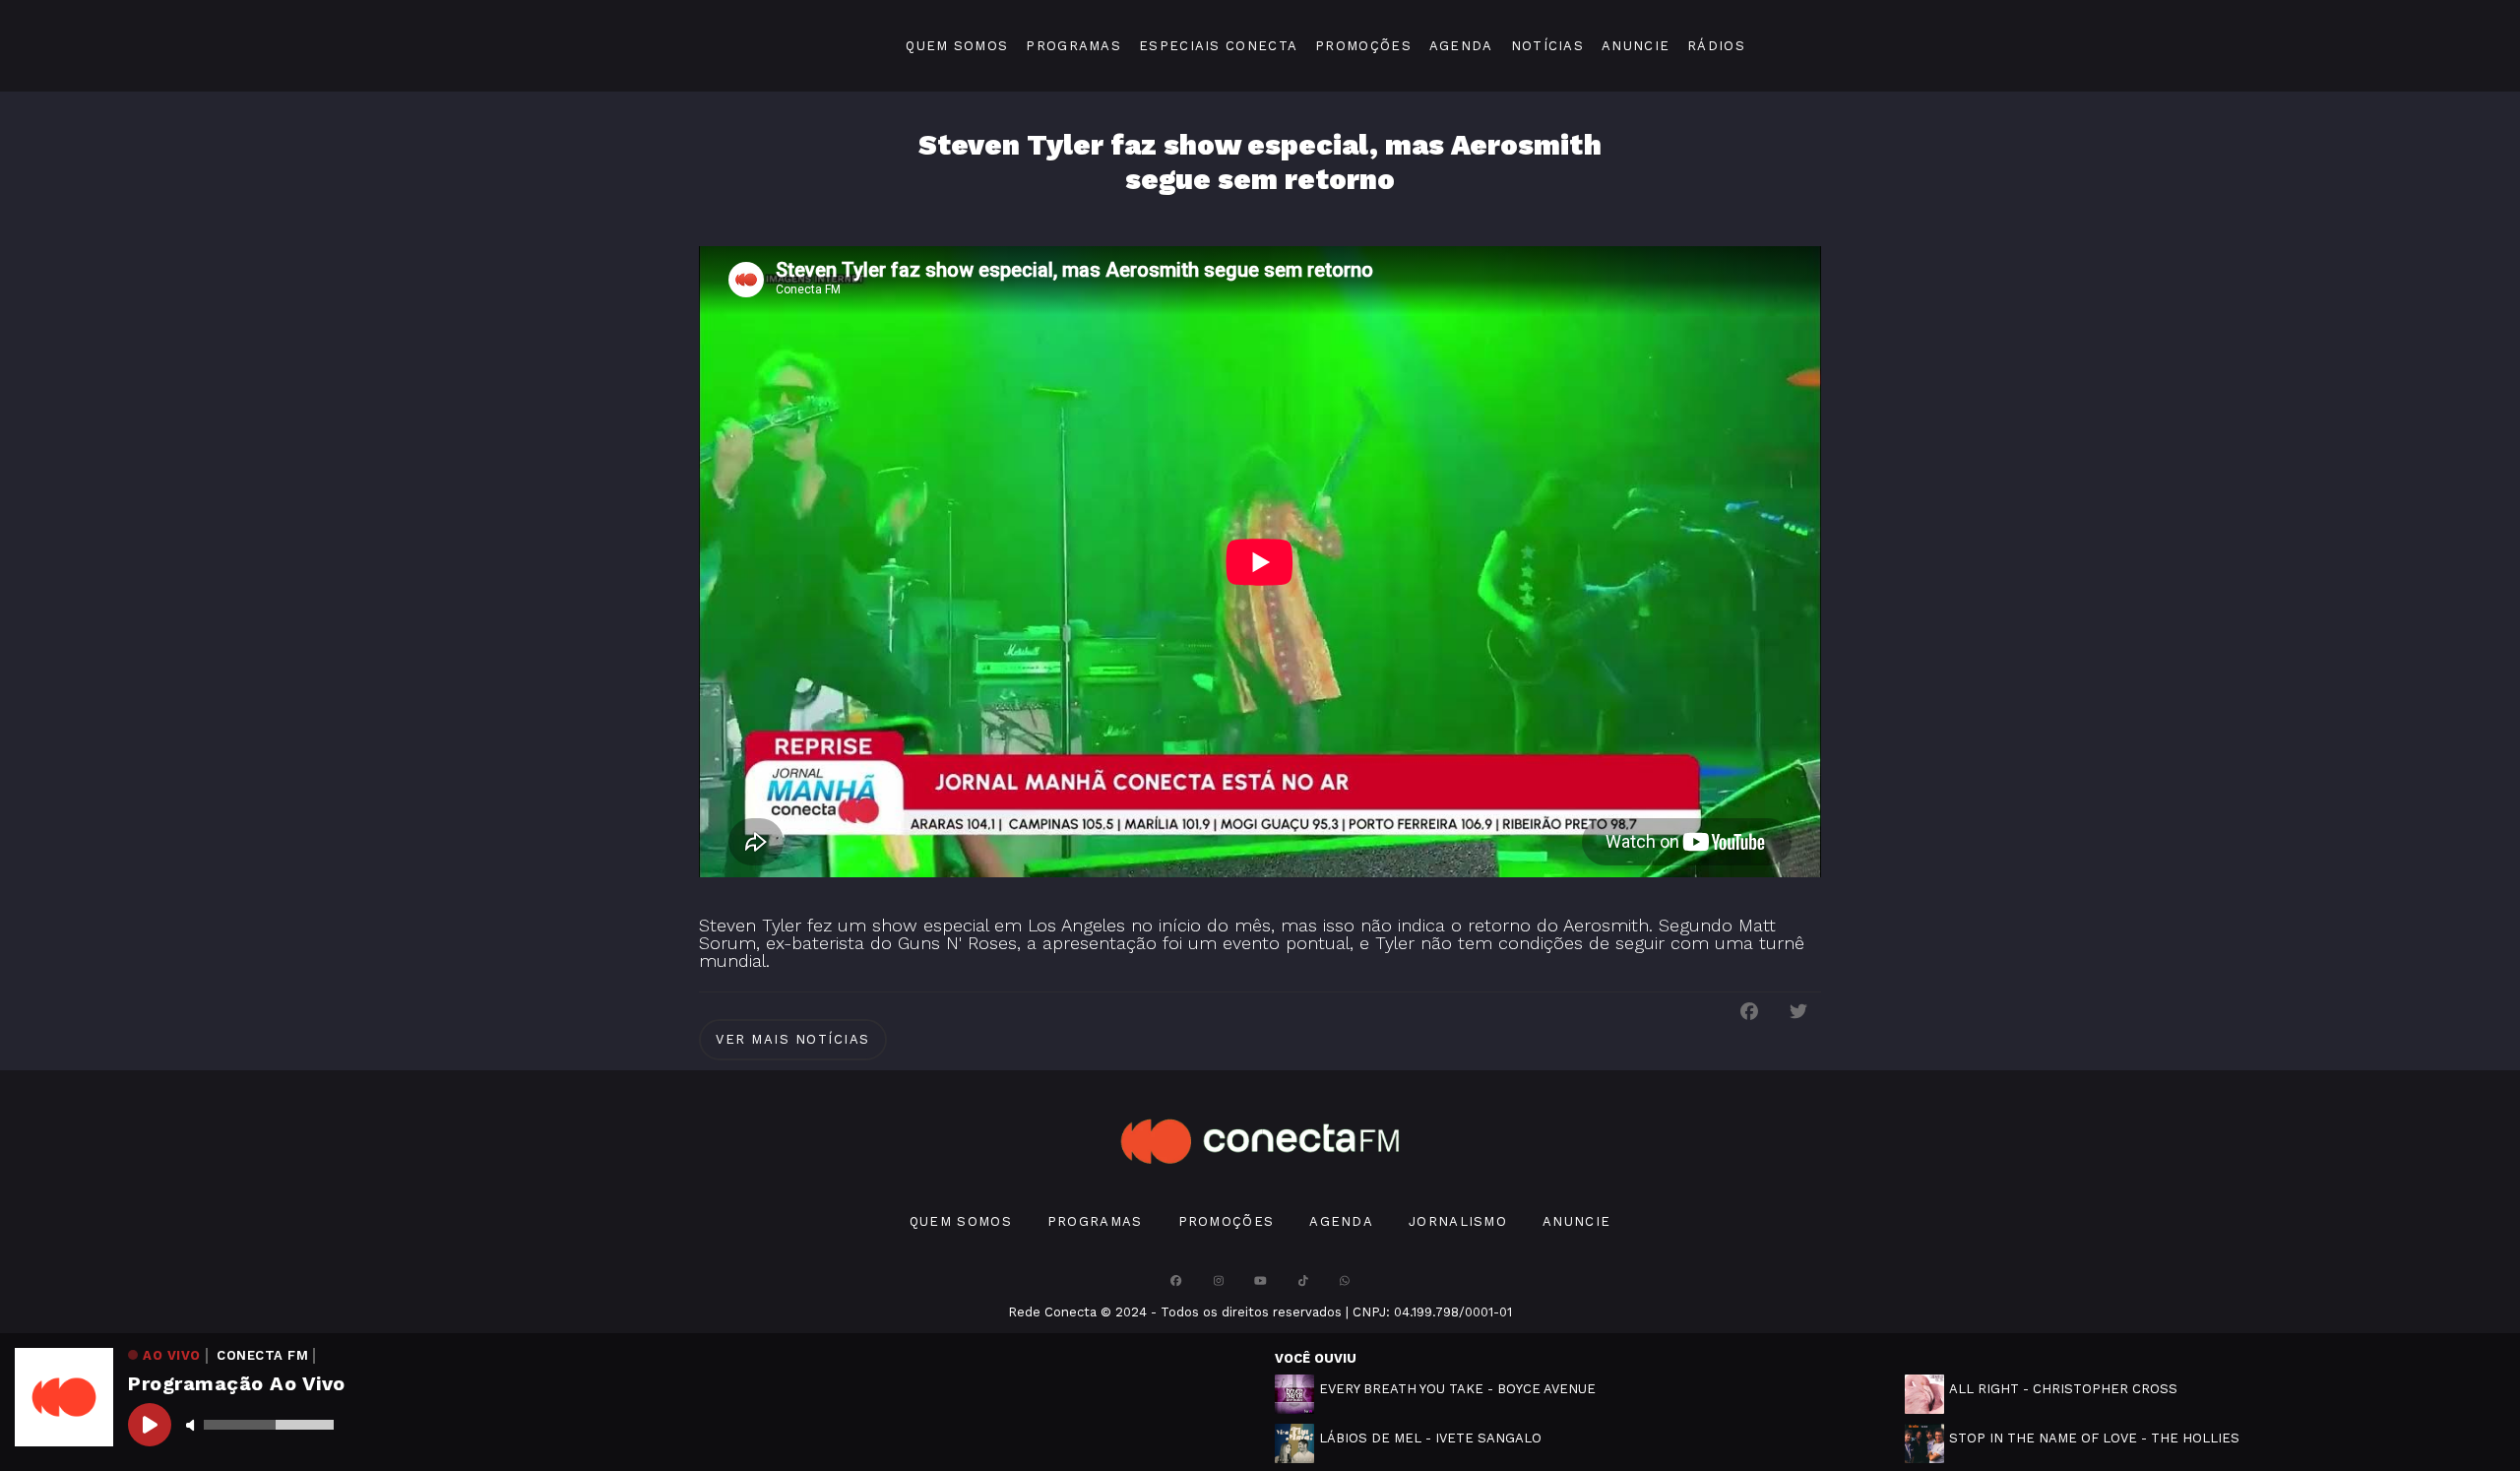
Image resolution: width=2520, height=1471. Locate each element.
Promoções (1363, 46)
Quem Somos (957, 46)
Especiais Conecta (1218, 46)
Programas (1073, 46)
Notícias (1547, 46)
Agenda (1461, 46)
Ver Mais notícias (793, 1039)
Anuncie (1636, 46)
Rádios (1716, 46)
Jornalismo (1458, 1221)
